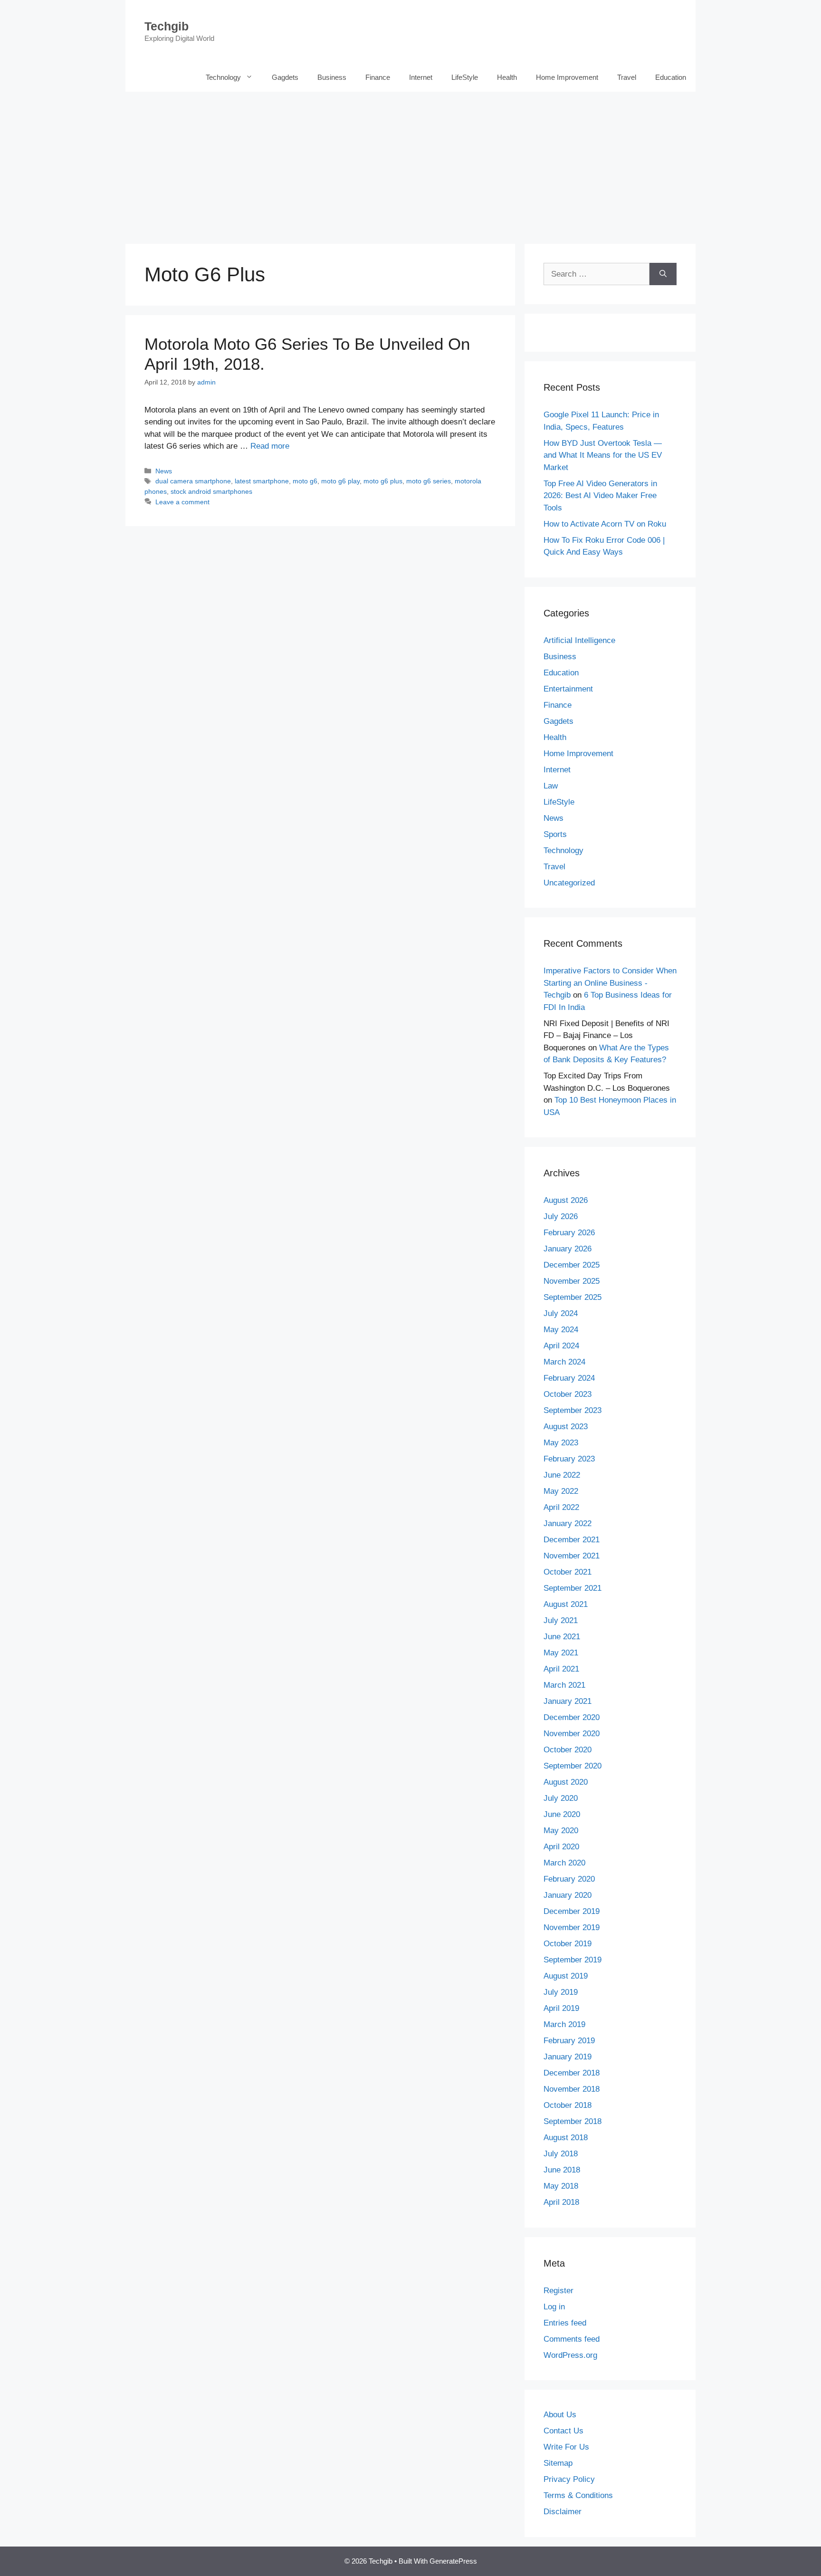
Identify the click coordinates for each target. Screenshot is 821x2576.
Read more (270, 446)
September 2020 (573, 1766)
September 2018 (573, 2121)
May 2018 (561, 2186)
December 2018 (572, 2073)
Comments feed (572, 2339)
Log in (554, 2307)
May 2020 (561, 1831)
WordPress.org (570, 2355)
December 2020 (572, 1717)
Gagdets (285, 77)
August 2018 (566, 2138)
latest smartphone (262, 481)
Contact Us (563, 2431)
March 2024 (564, 1362)
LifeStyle (465, 77)
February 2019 (569, 2041)
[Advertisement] (410, 163)
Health (507, 77)
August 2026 (566, 1200)
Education (671, 77)
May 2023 (561, 1443)
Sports (555, 834)
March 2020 (564, 1863)
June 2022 (562, 1475)
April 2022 (561, 1507)
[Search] (663, 274)
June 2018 (562, 2170)
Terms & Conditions (578, 2495)
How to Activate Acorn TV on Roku (605, 524)
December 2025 (572, 1265)
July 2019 (561, 1992)
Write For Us (566, 2447)
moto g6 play (340, 481)
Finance (378, 77)
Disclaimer (563, 2512)
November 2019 (572, 1927)
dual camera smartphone (193, 481)
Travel (627, 77)
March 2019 (564, 2024)
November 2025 (572, 1281)
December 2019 (572, 1911)
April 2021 (561, 1669)
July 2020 (561, 1798)
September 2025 (573, 1297)
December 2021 (572, 1540)
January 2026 (568, 1249)
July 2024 (561, 1313)
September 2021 (573, 1588)
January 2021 (568, 1701)
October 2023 (568, 1394)
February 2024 (569, 1378)
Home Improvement (567, 77)
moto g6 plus (383, 481)
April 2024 (561, 1346)
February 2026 (569, 1233)
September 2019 (573, 1960)
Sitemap (558, 2463)
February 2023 (569, 1459)
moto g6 (305, 481)
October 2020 (568, 1750)
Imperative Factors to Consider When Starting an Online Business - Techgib (610, 983)
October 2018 (568, 2105)
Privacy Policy (569, 2479)
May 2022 (561, 1491)
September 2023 (573, 1410)
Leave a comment (182, 502)
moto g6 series (429, 481)
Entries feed (565, 2323)
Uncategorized (569, 883)
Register (558, 2291)
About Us (560, 2415)
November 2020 (572, 1734)
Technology (223, 77)
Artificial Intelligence (579, 640)
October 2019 (568, 1944)
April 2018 (561, 2202)
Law (551, 786)
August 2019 (566, 1976)
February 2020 (569, 1879)
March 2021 (564, 1685)
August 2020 (566, 1782)
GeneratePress (453, 2561)
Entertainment (568, 689)
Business (332, 77)
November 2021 (572, 1556)
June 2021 (562, 1637)
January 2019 (568, 2057)
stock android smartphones (211, 491)
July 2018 (561, 2154)
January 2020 (568, 1895)
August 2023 (566, 1427)
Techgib (167, 26)
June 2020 (562, 1814)
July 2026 (561, 1216)
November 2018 (572, 2089)
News (164, 471)
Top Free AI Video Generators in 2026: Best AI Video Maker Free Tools (600, 496)
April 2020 (561, 1847)
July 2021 (561, 1620)
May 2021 (561, 1653)
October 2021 (568, 1572)
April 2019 (561, 2008)
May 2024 (561, 1330)
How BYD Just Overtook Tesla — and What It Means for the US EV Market (603, 455)
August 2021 (566, 1604)
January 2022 (568, 1523)
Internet (421, 77)
